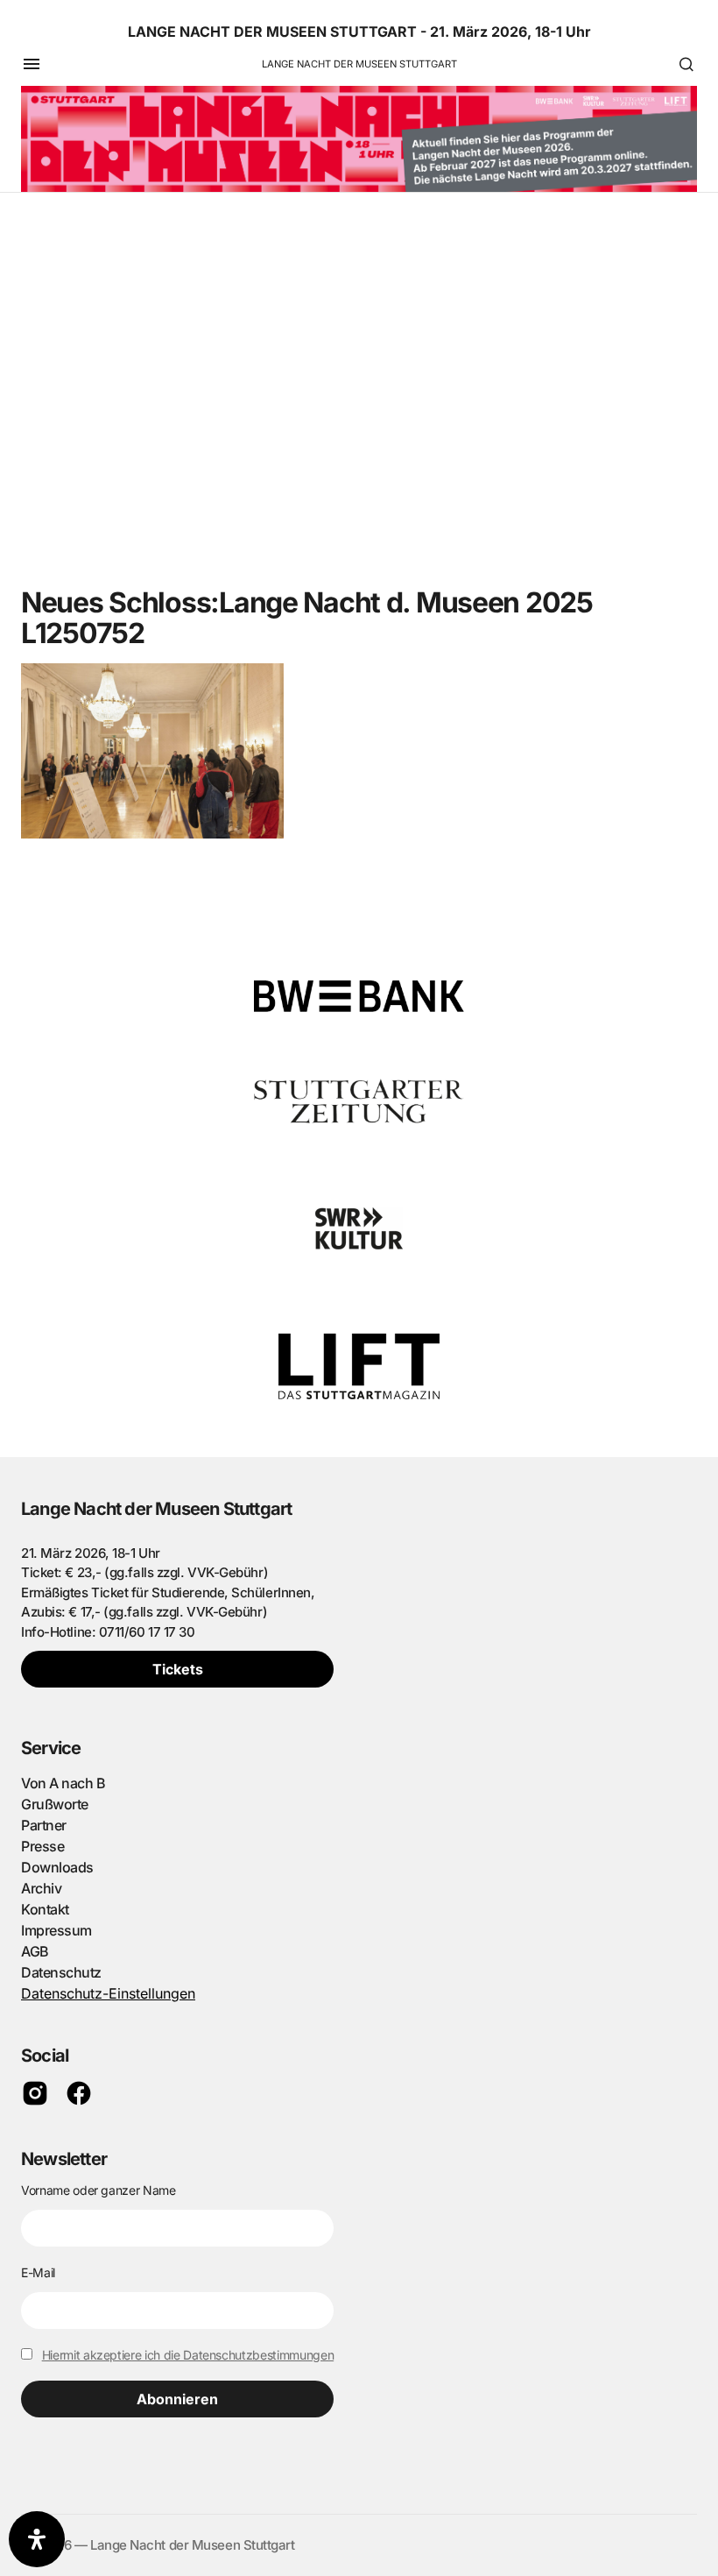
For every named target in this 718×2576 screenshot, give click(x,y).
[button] (32, 64)
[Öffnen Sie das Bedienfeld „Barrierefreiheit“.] (37, 2539)
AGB (35, 1951)
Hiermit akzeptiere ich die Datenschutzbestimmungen (188, 2355)
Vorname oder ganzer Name (99, 2190)
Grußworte (55, 1804)
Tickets (178, 1669)
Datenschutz (61, 1972)
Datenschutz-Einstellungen (108, 1993)
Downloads (57, 1867)
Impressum (56, 1930)
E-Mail (38, 2272)
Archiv (41, 1888)
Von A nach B (63, 1783)
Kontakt (45, 1909)
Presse (42, 1846)
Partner (44, 1825)
